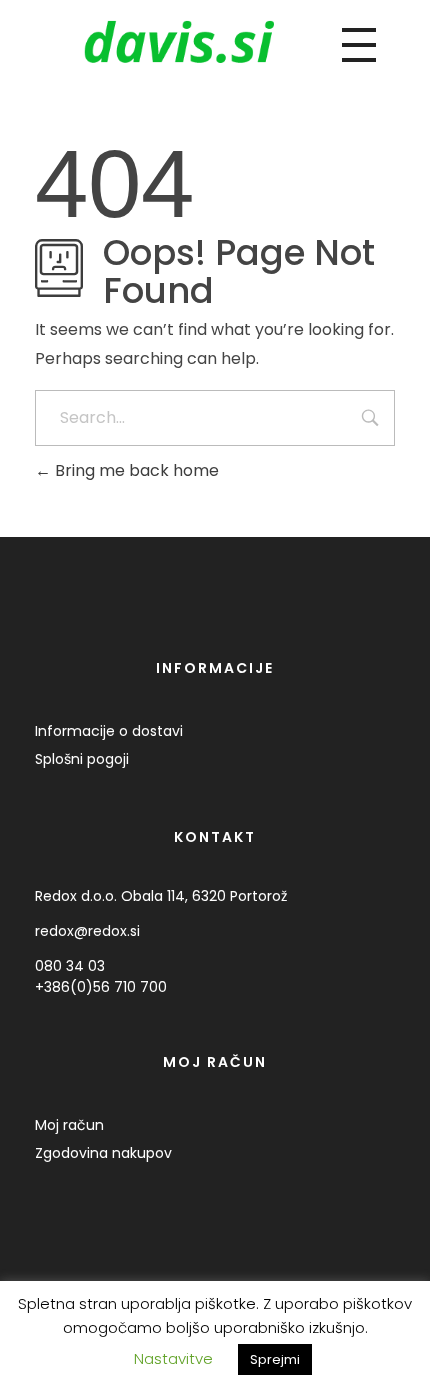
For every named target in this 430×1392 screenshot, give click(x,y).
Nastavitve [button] (173, 1367)
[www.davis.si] (179, 41)
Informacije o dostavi (109, 731)
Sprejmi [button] (275, 1368)
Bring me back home (135, 470)
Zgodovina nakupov (103, 1153)
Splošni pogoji (82, 759)
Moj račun (69, 1125)
